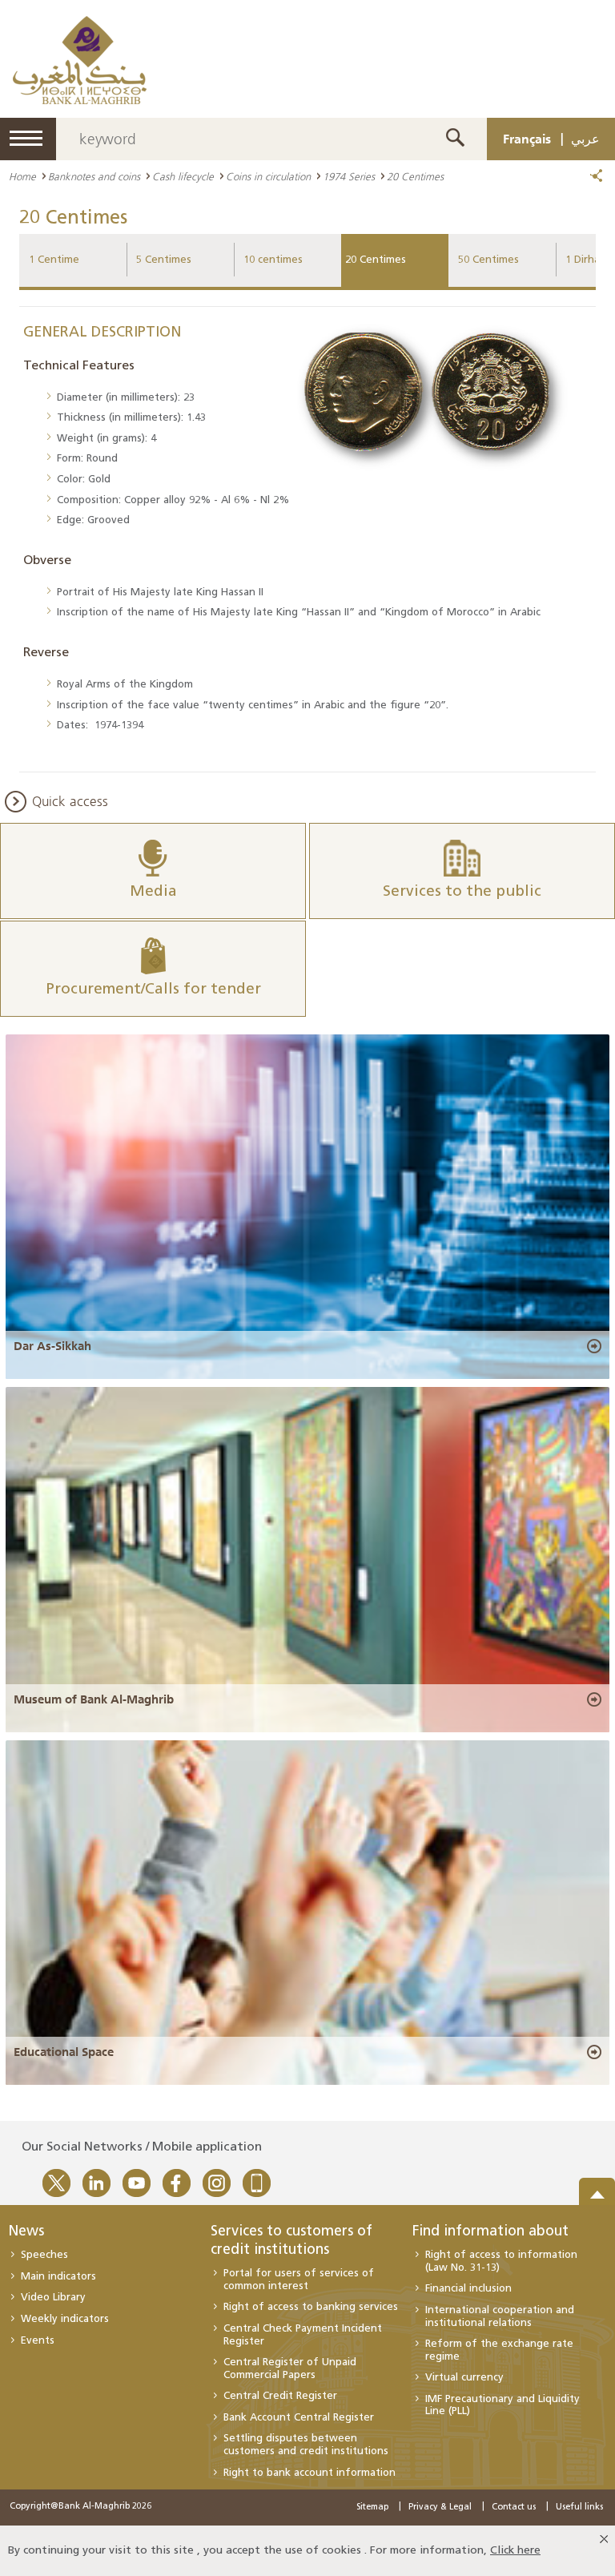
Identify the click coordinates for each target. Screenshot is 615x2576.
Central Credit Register (280, 2396)
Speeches (44, 2255)
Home (22, 176)
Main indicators (58, 2277)
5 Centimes (164, 260)
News (26, 2232)
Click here (515, 2551)
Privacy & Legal (440, 2507)
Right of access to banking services (311, 2307)
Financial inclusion (468, 2289)
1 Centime (54, 260)
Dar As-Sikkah (52, 1346)
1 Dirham (587, 260)
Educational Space (64, 2052)
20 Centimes (376, 260)
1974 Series (349, 176)
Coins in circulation (268, 176)
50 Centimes (488, 260)
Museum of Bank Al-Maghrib (94, 1699)
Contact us (514, 2507)
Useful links (579, 2507)
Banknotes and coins (94, 176)
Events (38, 2341)
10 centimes (273, 260)
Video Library (53, 2298)
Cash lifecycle (183, 176)
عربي (585, 139)
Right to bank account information (310, 2473)
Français (527, 139)
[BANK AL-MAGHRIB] (80, 60)
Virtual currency (464, 2378)
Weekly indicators (65, 2319)
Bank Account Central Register (299, 2418)
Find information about (490, 2232)
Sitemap (372, 2507)
